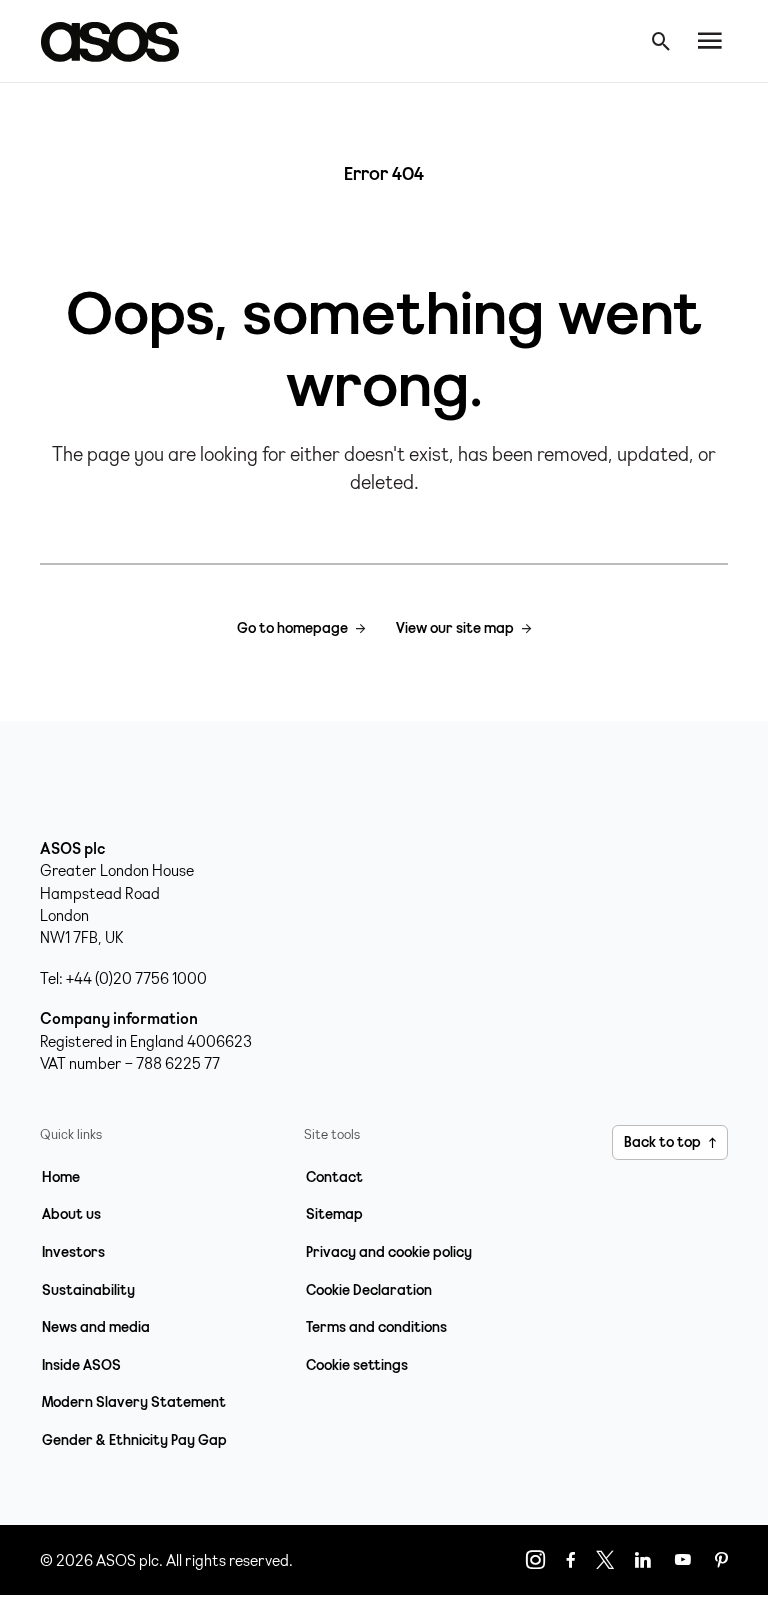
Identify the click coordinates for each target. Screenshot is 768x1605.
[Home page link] (120, 41)
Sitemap (334, 1214)
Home (61, 1177)
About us (71, 1214)
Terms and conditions (376, 1327)
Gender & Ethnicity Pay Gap (134, 1440)
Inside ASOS (81, 1365)
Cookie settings (357, 1365)
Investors (73, 1252)
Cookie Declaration (369, 1290)
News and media (96, 1327)
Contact (334, 1177)
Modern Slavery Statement (134, 1402)
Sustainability (88, 1290)
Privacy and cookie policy (389, 1252)
